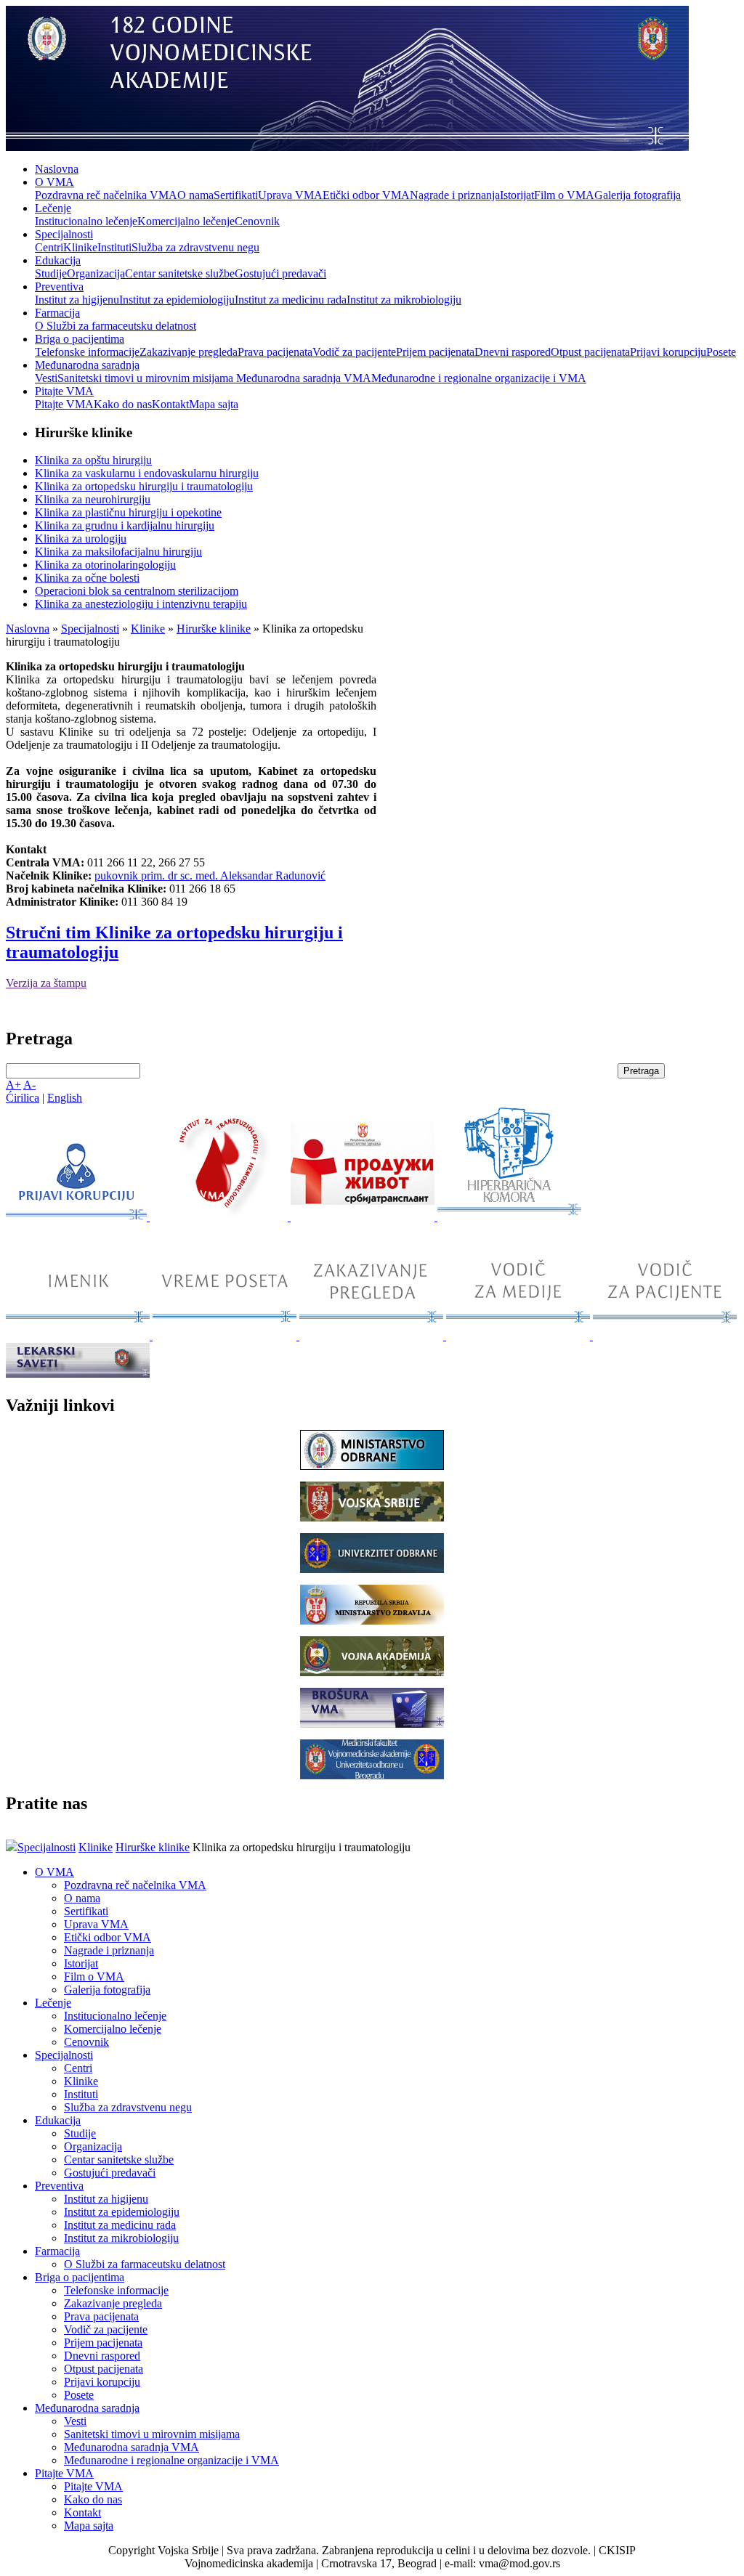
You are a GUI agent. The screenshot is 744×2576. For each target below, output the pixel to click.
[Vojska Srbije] (372, 1517)
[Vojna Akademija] (372, 1672)
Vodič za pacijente (354, 352)
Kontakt (170, 404)
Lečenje (53, 208)
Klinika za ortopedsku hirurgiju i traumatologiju (144, 486)
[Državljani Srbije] (373, 1336)
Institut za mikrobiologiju (404, 300)
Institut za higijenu (77, 300)
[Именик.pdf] (79, 1336)
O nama (195, 195)
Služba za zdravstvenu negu (195, 247)
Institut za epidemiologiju (177, 300)
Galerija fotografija (638, 195)
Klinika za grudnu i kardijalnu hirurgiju (125, 525)
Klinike (80, 247)
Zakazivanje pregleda (189, 352)
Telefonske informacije (87, 352)
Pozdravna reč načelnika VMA (106, 195)
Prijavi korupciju (668, 352)
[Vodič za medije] (519, 1336)
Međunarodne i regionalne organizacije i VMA (479, 378)
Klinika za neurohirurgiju (93, 499)
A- (29, 1085)
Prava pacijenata (275, 352)
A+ (13, 1085)
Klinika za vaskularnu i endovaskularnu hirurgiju (147, 473)
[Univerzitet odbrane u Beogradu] (372, 1569)
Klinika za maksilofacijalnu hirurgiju (118, 552)
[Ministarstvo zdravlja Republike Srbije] (372, 1621)
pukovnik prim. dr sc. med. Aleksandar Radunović (210, 875)
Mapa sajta (214, 404)
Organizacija (96, 273)
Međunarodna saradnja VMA (304, 378)
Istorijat (517, 195)
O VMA (54, 182)
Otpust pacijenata (590, 352)
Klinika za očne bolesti (87, 578)
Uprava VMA (290, 195)
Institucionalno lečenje (86, 221)
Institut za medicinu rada (291, 300)
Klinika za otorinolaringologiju (105, 565)
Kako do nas (123, 404)
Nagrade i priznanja (455, 195)
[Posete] (226, 1336)
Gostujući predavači (280, 273)
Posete (721, 352)
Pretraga (641, 1071)
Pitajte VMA (64, 391)
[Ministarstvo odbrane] (372, 1466)
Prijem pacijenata (435, 352)
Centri (49, 247)
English (65, 1098)
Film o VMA (564, 195)
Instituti (114, 247)
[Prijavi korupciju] (78, 1217)
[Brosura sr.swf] (372, 1724)
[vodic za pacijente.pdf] (665, 1336)
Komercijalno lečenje (186, 221)
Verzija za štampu (46, 983)
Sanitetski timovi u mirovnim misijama (147, 378)
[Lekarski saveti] (78, 1374)
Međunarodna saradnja (87, 365)
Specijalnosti (64, 234)
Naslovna (57, 169)
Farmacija (57, 313)
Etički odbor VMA (366, 195)
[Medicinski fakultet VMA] (372, 1775)
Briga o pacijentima (80, 339)
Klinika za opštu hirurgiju (93, 460)
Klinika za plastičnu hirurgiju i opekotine (128, 512)
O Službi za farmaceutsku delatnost (116, 326)
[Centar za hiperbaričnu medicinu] (509, 1217)
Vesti (46, 378)
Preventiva (59, 287)
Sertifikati (236, 195)
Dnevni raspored (513, 352)
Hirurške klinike (214, 629)
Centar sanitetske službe (180, 273)
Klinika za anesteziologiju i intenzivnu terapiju (141, 604)
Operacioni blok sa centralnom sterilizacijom (137, 591)
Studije (51, 273)
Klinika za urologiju (81, 539)
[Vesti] (220, 1217)
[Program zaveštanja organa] (364, 1217)
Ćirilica (23, 1098)
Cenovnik (257, 221)
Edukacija (58, 260)
